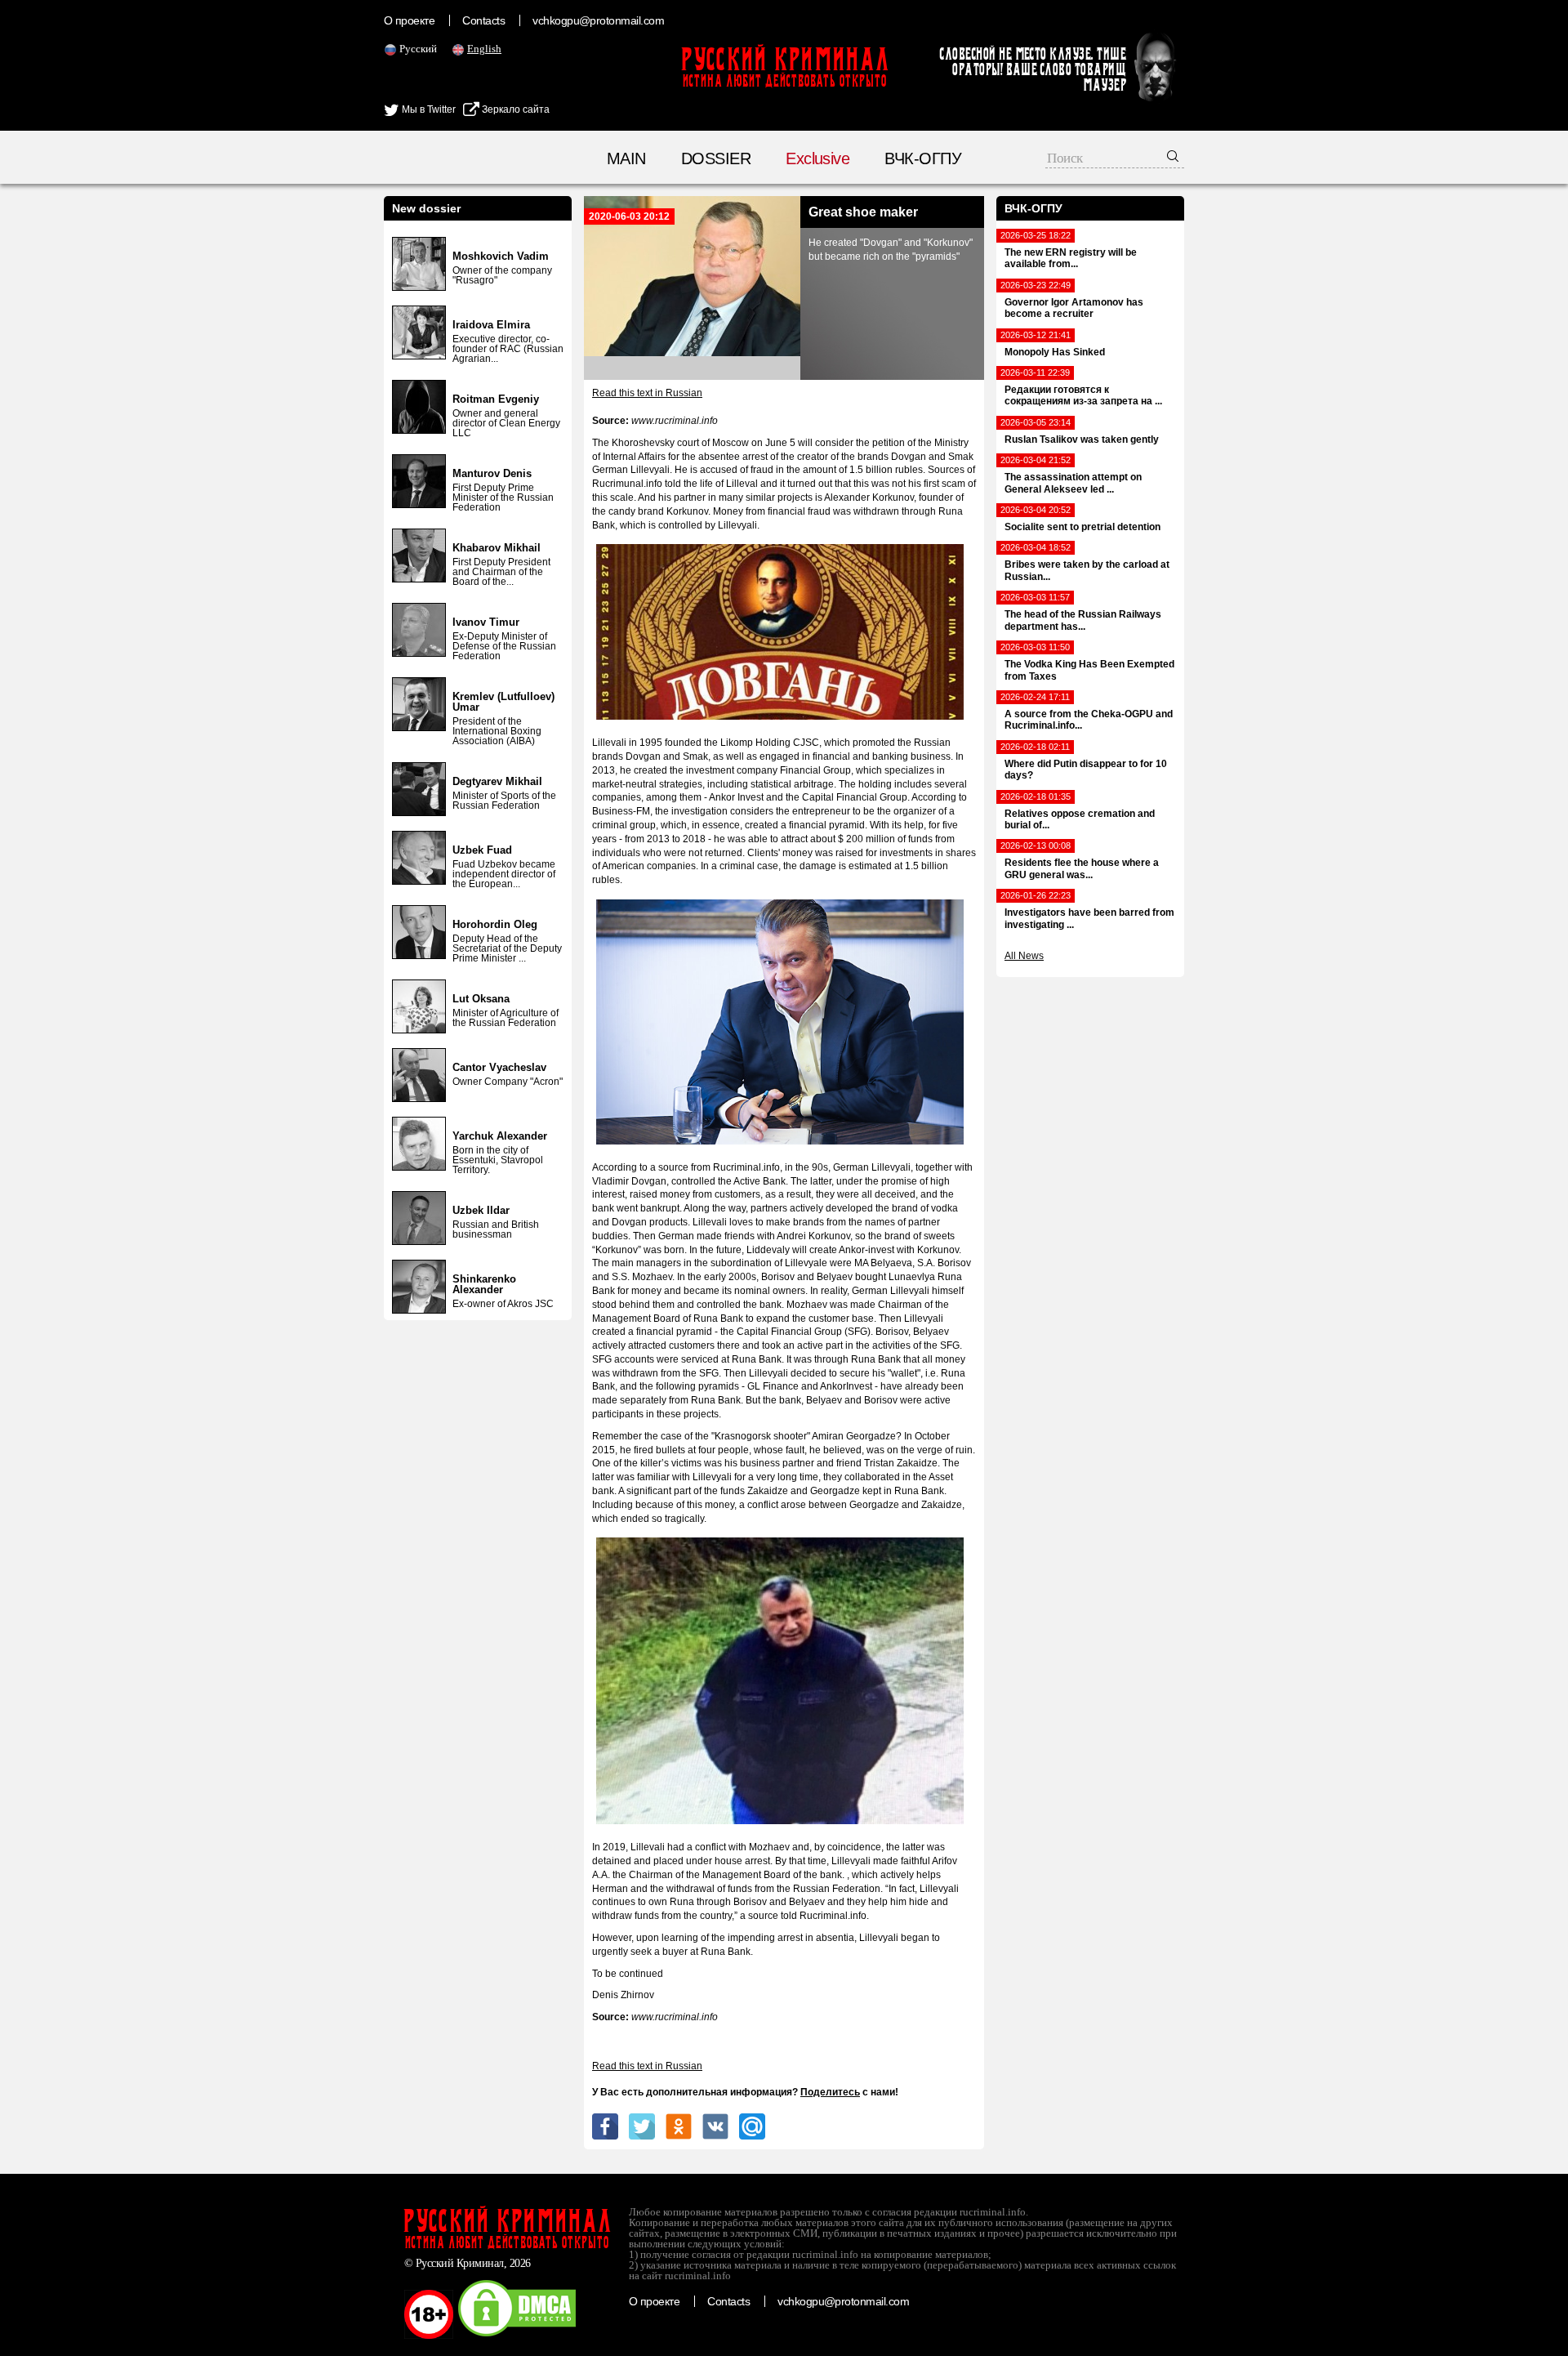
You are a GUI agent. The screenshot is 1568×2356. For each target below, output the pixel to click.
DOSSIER (716, 158)
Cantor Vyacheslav (499, 1067)
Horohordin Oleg (495, 924)
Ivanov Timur (486, 622)
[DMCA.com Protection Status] (517, 2336)
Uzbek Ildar (481, 1210)
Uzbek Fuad (482, 850)
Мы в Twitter (428, 109)
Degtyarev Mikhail (497, 781)
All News (1024, 956)
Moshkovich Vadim (501, 256)
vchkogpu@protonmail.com (598, 20)
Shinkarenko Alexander (484, 1284)
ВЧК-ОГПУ (923, 158)
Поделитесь (830, 2092)
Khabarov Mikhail (497, 548)
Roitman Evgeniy (496, 399)
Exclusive (817, 158)
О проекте (409, 20)
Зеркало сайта (514, 109)
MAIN (626, 158)
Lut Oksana (481, 999)
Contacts (483, 20)
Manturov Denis (492, 473)
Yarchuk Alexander (500, 1136)
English (484, 49)
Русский (418, 49)
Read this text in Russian (647, 393)
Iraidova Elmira (491, 325)
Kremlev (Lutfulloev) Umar (503, 702)
